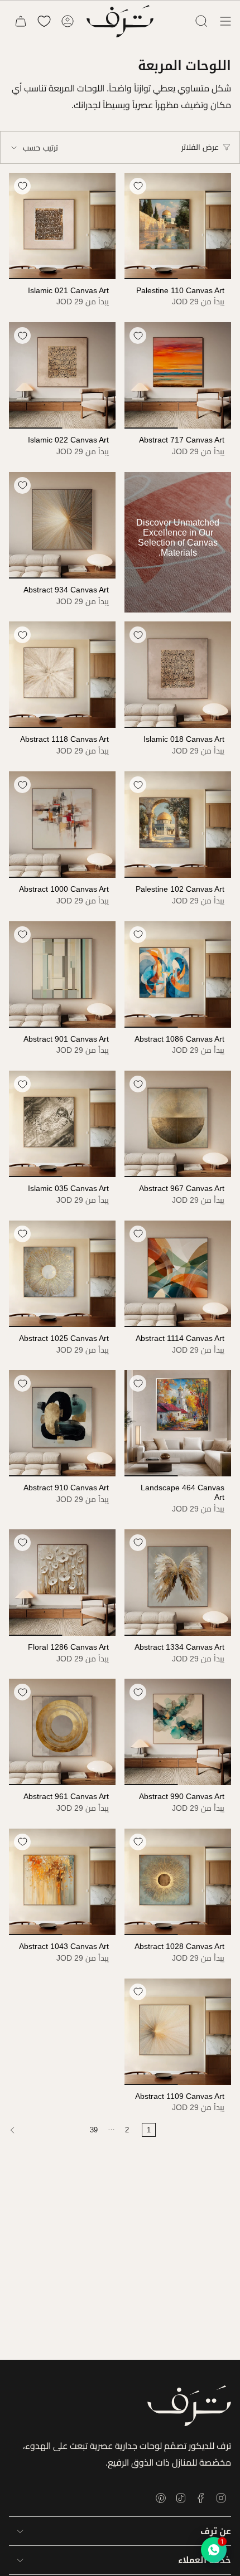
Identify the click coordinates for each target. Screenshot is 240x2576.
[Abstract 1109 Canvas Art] (178, 2032)
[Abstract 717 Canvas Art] (178, 375)
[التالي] (42, 2130)
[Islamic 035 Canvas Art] (62, 1124)
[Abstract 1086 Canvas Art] (178, 974)
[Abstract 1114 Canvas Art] (178, 1274)
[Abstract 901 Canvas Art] (62, 974)
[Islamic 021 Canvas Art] (62, 226)
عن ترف (216, 2531)
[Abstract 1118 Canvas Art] (62, 675)
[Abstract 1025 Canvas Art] (62, 1274)
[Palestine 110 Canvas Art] (178, 226)
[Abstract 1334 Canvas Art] (178, 1583)
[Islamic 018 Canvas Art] (178, 675)
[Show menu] (225, 21)
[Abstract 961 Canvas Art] (62, 1732)
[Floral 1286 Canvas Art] (62, 1583)
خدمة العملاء (205, 2560)
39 (94, 2130)
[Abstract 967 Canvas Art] (178, 1124)
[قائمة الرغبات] (44, 21)
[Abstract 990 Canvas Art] (178, 1732)
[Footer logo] (189, 2406)
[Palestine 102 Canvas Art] (178, 825)
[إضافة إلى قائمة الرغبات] (138, 186)
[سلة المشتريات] (21, 21)
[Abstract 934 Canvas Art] (62, 525)
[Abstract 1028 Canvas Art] (178, 1882)
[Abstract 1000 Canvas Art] (62, 825)
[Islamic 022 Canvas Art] (62, 375)
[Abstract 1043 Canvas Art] (62, 1882)
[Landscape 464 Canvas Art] (178, 1423)
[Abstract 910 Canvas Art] (62, 1423)
